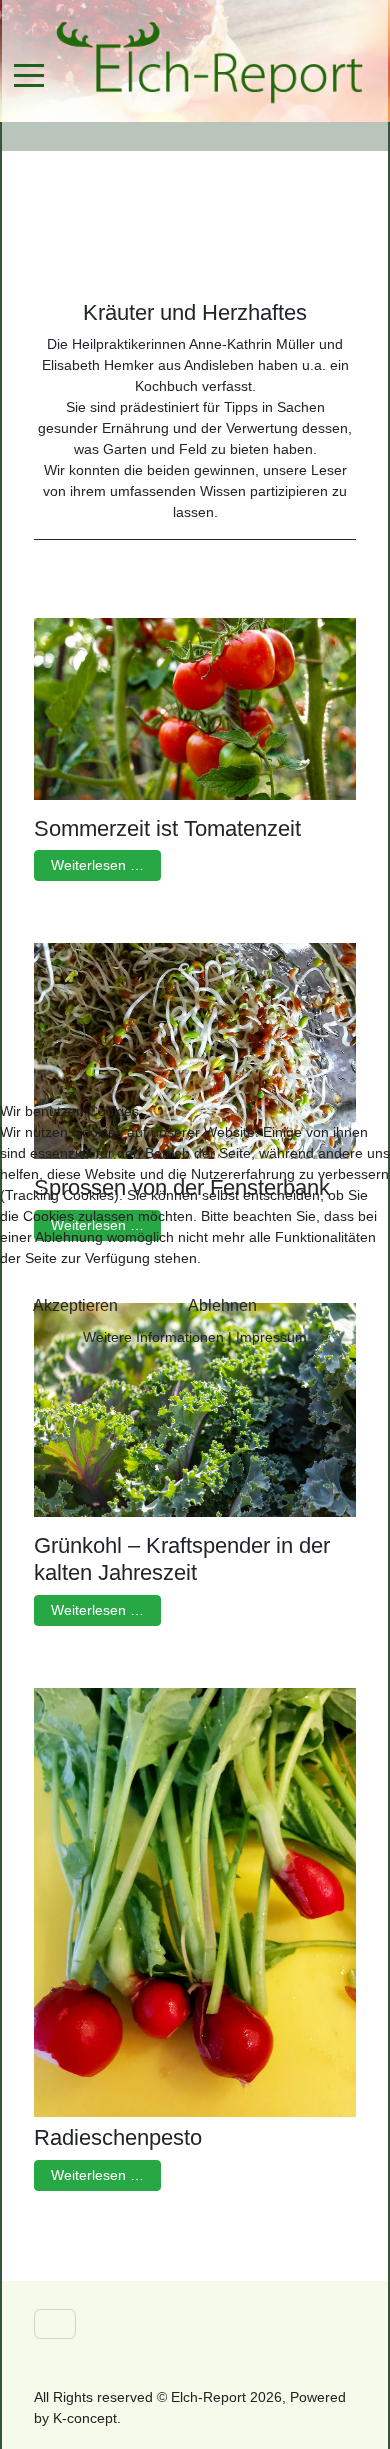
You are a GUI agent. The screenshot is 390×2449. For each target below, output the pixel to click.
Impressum (271, 1337)
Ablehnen (222, 1305)
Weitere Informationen (153, 1337)
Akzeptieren (75, 1305)
